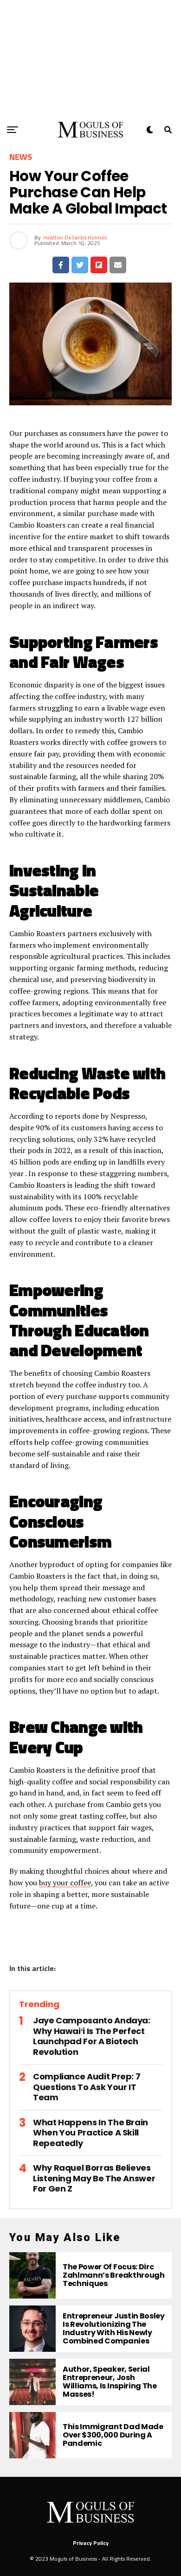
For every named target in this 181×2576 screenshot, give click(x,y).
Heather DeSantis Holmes (75, 237)
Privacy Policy (91, 2543)
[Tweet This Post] (80, 265)
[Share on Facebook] (61, 265)
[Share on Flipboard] (99, 265)
